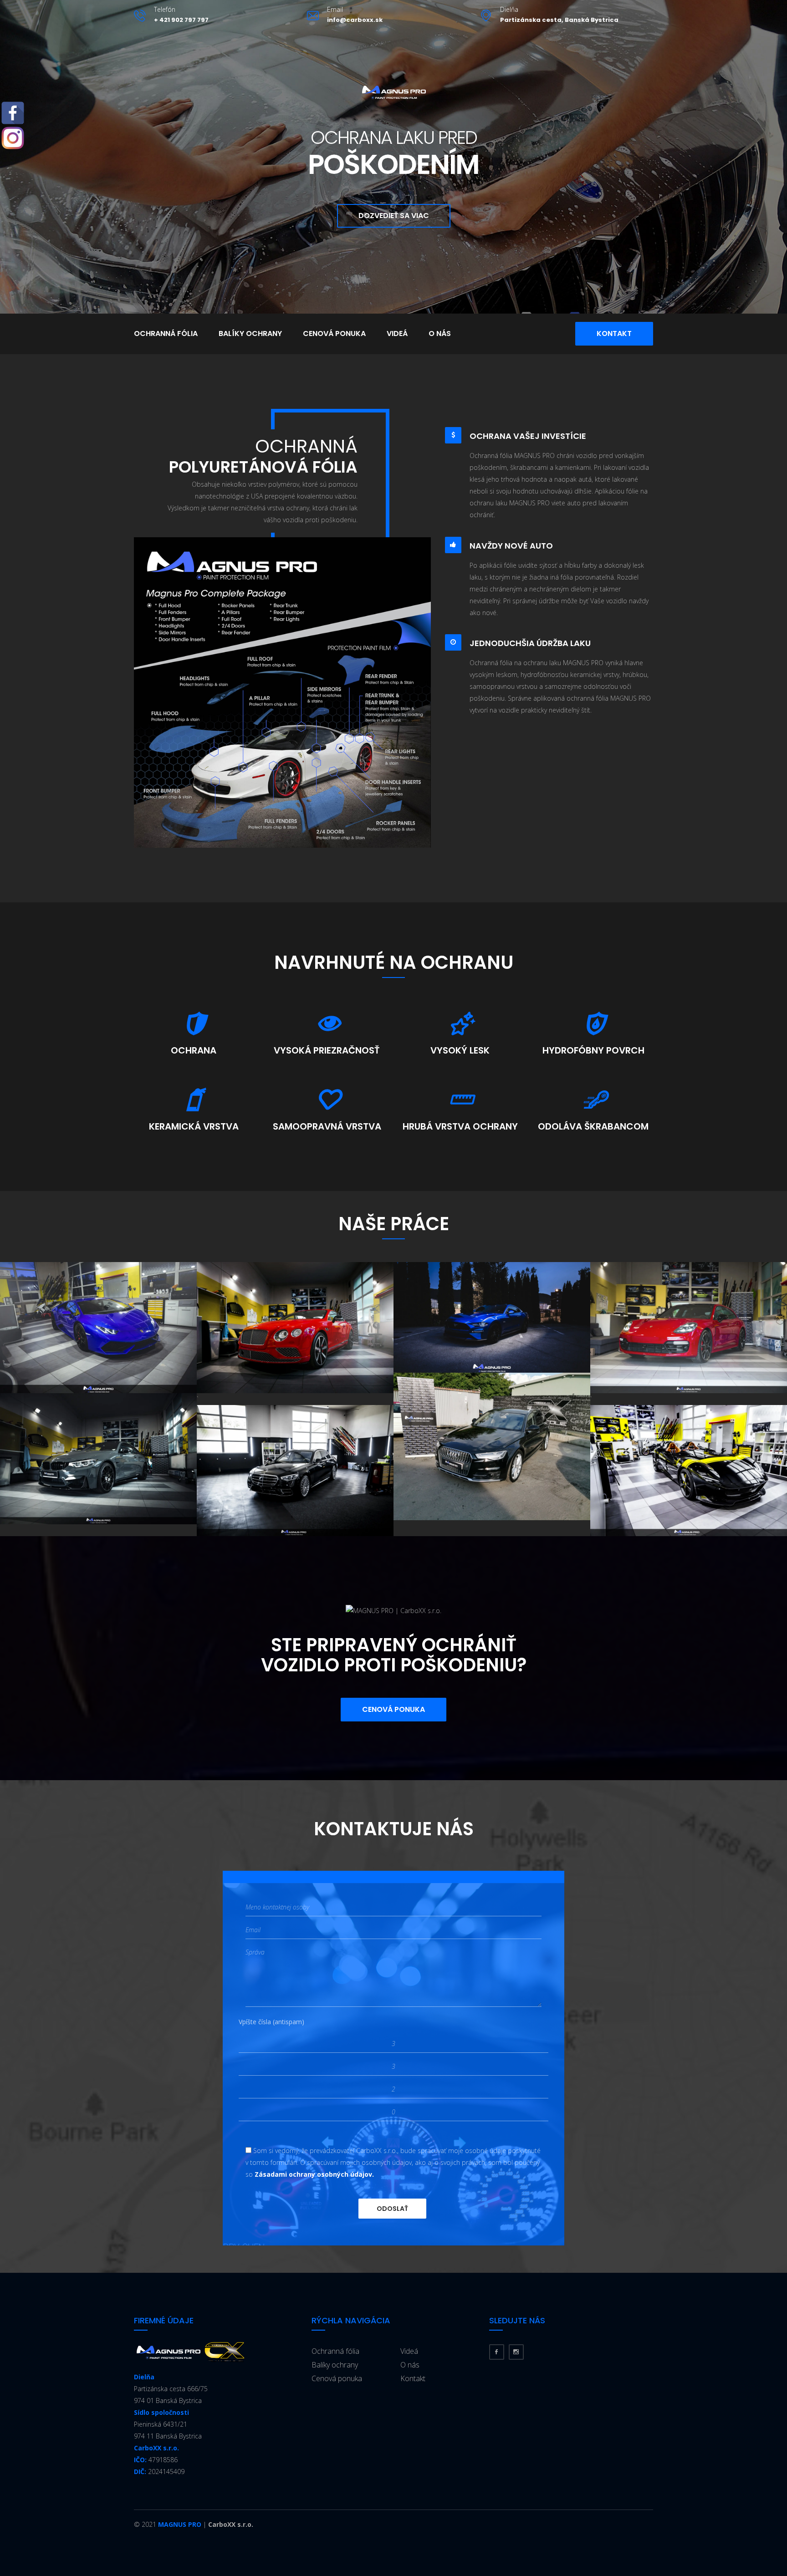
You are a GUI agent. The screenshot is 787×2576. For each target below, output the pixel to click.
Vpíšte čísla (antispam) (271, 2022)
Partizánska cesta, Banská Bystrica (559, 20)
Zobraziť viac (98, 1327)
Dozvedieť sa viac (394, 216)
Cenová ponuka (334, 333)
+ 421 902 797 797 (181, 20)
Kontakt (614, 333)
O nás (440, 333)
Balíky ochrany (250, 333)
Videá (397, 333)
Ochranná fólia (166, 333)
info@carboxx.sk (355, 20)
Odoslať (392, 2209)
